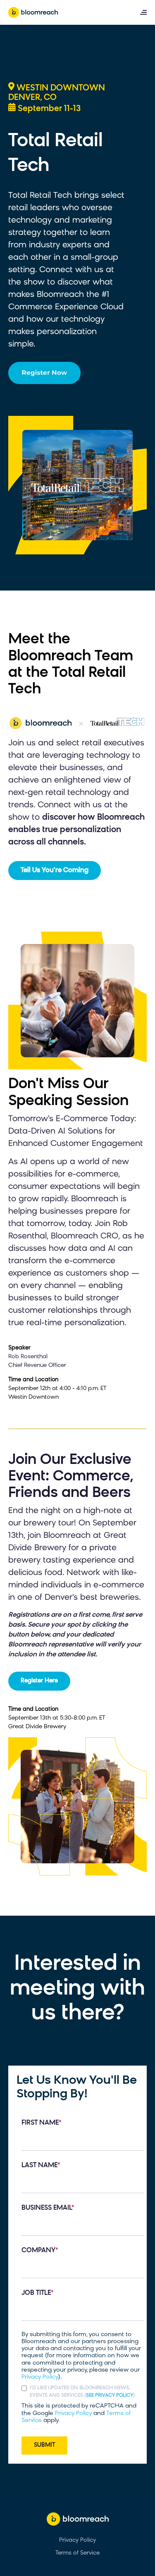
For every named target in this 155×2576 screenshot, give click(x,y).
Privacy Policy (40, 2377)
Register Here (39, 1681)
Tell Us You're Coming (55, 871)
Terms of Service (77, 2553)
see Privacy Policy (110, 2396)
